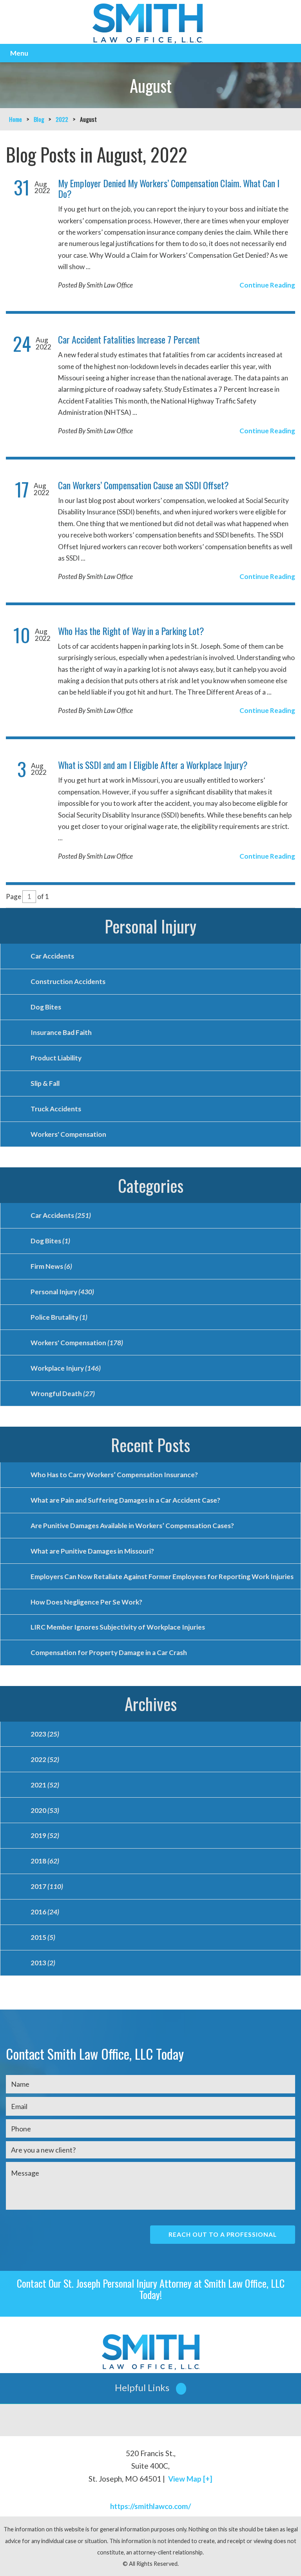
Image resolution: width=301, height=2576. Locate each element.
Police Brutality (59, 1317)
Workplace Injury (66, 1368)
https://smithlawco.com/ (150, 2506)
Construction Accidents (68, 981)
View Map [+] (190, 2479)
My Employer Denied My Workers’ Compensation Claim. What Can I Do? (169, 188)
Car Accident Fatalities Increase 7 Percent (129, 339)
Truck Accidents (56, 1109)
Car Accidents (52, 956)
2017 (47, 1886)
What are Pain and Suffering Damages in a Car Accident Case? (125, 1500)
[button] (150, 2388)
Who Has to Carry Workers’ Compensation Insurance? (114, 1475)
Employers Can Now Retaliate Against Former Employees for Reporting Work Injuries (162, 1577)
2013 (43, 1963)
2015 (43, 1937)
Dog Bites (46, 1007)
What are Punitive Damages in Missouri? (92, 1551)
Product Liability (56, 1058)
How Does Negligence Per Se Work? (86, 1602)
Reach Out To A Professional (223, 2234)
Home (15, 119)
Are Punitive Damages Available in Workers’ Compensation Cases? (132, 1526)
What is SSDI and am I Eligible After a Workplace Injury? (153, 765)
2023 (45, 1734)
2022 (62, 119)
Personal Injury (150, 926)
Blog (39, 119)
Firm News (51, 1266)
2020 (45, 1810)
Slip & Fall (45, 1083)
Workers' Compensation (68, 1134)
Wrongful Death (63, 1394)
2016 (45, 1912)
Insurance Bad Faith (61, 1032)
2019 (45, 1835)
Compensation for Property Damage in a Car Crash (109, 1653)
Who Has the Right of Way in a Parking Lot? (131, 631)
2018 (45, 1861)
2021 (45, 1785)
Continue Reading (267, 285)
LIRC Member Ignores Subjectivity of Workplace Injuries (118, 1627)
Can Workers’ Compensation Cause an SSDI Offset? (143, 485)
